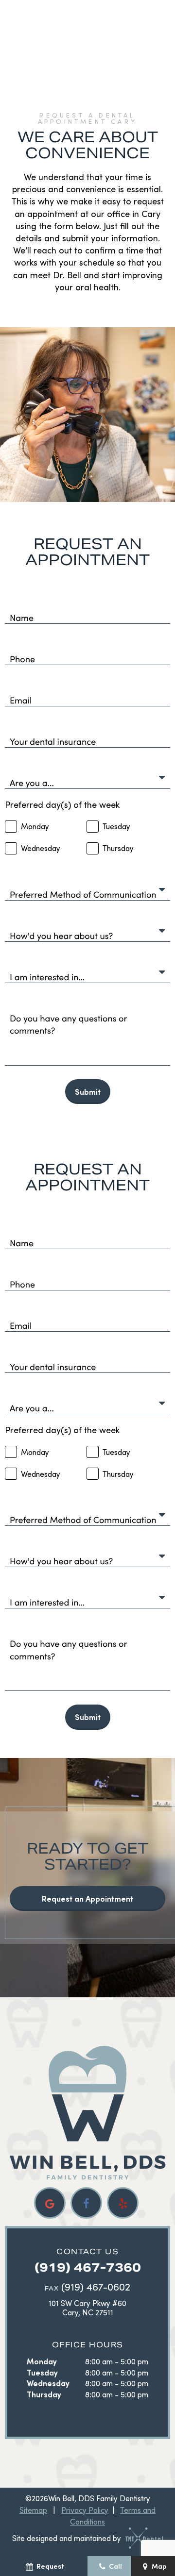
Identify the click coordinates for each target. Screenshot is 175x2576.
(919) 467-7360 (88, 2267)
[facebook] (86, 2203)
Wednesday (48, 2383)
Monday (42, 2361)
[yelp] (123, 2203)
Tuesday (42, 2372)
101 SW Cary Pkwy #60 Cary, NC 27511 (87, 2308)
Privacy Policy (85, 2510)
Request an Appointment (87, 1899)
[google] (50, 2203)
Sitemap (33, 2510)
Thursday (44, 2394)
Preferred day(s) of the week (62, 804)
